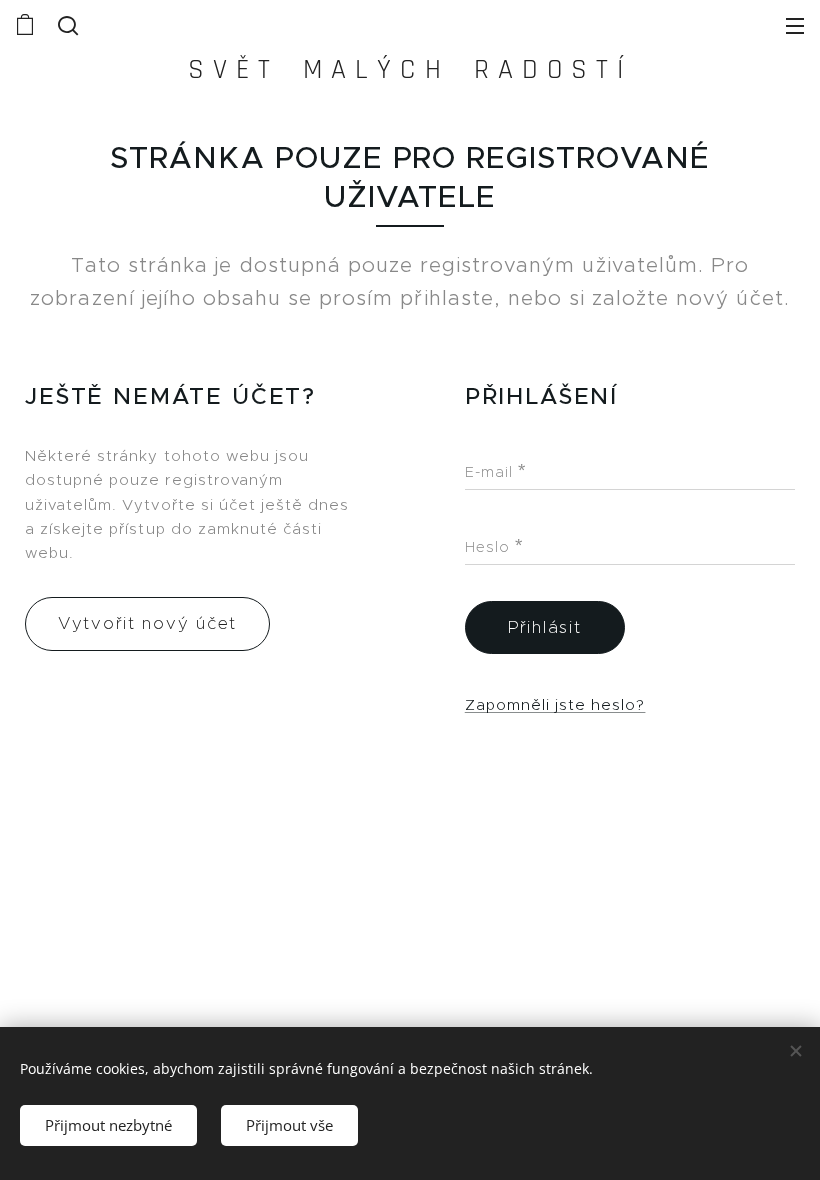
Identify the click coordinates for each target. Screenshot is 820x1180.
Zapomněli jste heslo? (555, 704)
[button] (66, 25)
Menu (795, 25)
